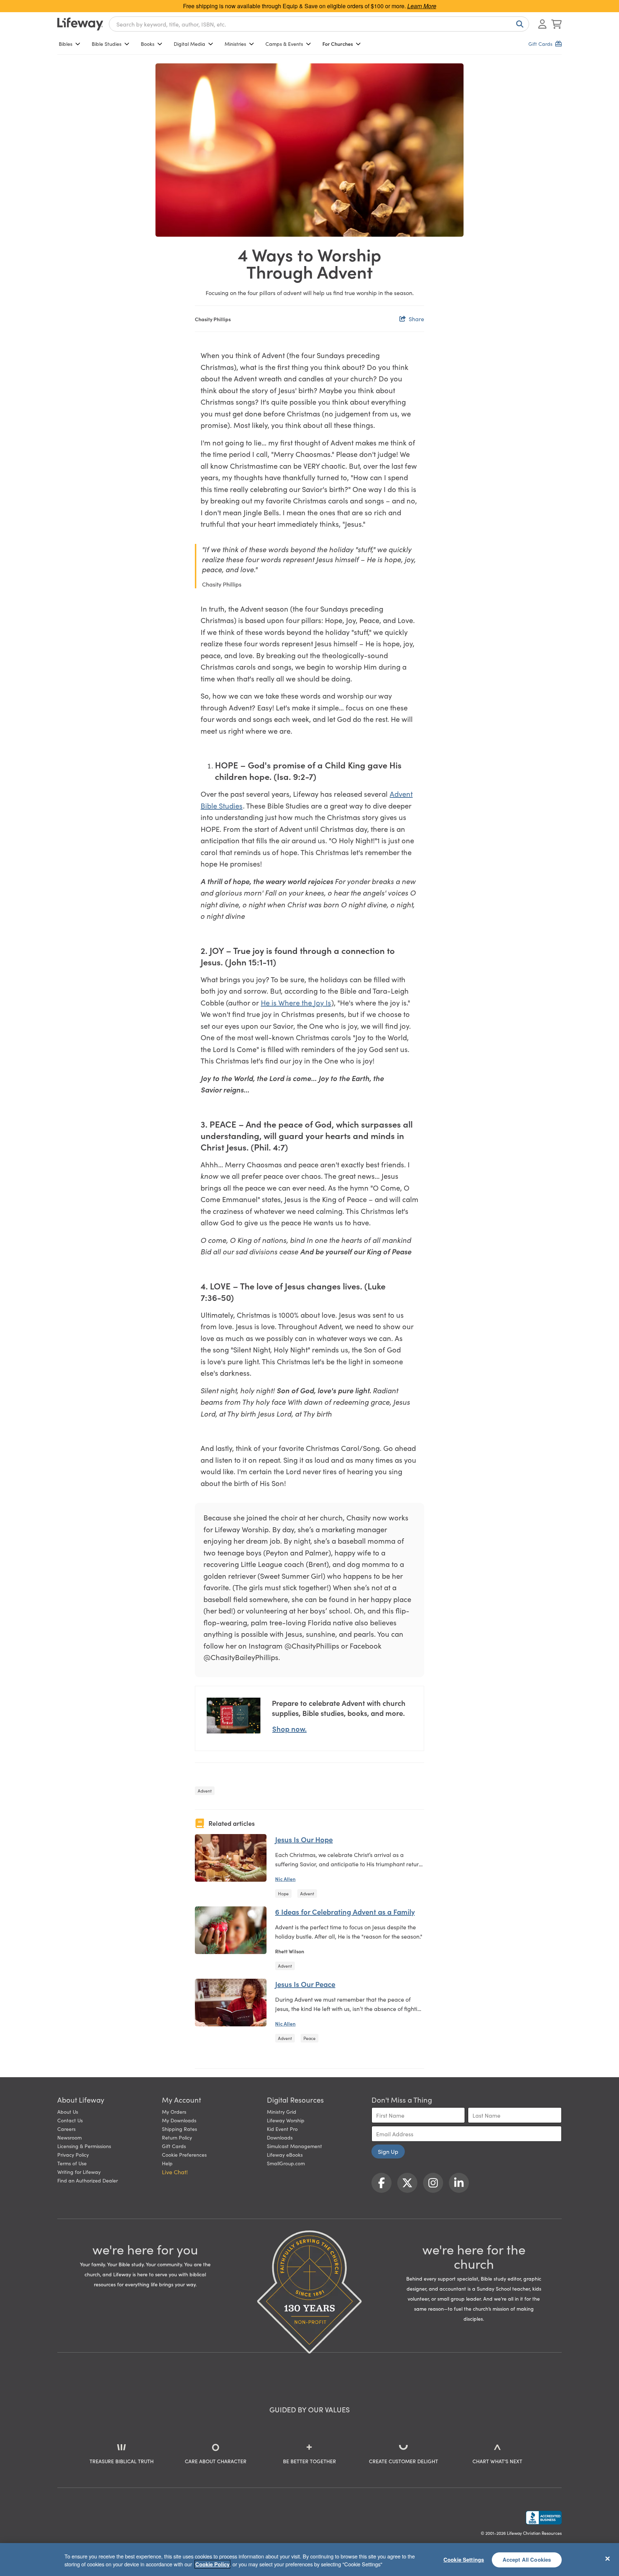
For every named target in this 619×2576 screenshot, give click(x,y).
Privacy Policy (73, 2155)
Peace (309, 2038)
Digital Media (189, 44)
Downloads (280, 2137)
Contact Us (70, 2120)
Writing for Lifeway (79, 2172)
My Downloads (179, 2120)
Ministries (235, 44)
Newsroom (69, 2137)
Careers (66, 2129)
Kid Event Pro (282, 2129)
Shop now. (289, 1728)
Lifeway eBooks (285, 2155)
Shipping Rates (179, 2129)
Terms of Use (72, 2163)
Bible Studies (107, 44)
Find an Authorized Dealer (88, 2180)
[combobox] (319, 24)
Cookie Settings (464, 2560)
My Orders (174, 2112)
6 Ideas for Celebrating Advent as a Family (345, 1911)
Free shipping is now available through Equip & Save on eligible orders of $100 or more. (310, 6)
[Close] (608, 2558)
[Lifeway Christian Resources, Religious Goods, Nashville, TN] (544, 2518)
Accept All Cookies (527, 2560)
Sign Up (388, 2151)
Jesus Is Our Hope (304, 1839)
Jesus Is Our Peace (305, 1984)
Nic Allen (285, 1879)
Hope (283, 1893)
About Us (68, 2112)
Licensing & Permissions (84, 2146)
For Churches (338, 44)
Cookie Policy (212, 2564)
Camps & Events (284, 44)
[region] (309, 2560)
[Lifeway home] (80, 24)
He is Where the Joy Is (296, 1002)
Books (148, 44)
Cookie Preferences (184, 2155)
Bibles (66, 44)
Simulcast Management (294, 2146)
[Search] (518, 24)
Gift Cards (174, 2146)
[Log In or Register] (542, 24)
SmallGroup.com (286, 2163)
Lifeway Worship (286, 2120)
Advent (205, 1791)
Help (167, 2163)
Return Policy (177, 2137)
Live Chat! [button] (175, 2172)
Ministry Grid (282, 2112)
